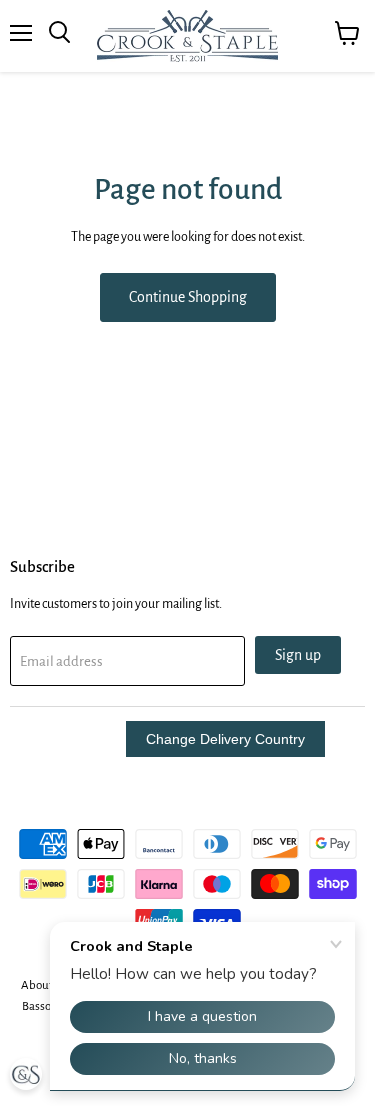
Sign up (298, 655)
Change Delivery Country (225, 739)
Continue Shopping (188, 297)
